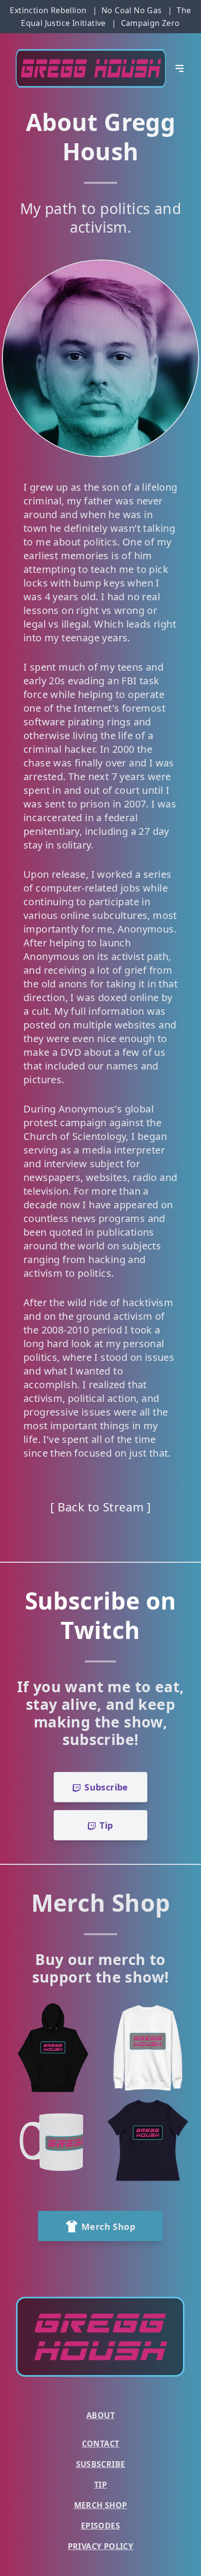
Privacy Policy (101, 2546)
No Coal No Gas (132, 10)
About (100, 2415)
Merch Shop (101, 2505)
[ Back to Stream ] (100, 1507)
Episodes (100, 2526)
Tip (100, 2485)
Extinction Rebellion (48, 10)
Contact (101, 2444)
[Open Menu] (180, 68)
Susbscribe (101, 2464)
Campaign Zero (151, 23)
